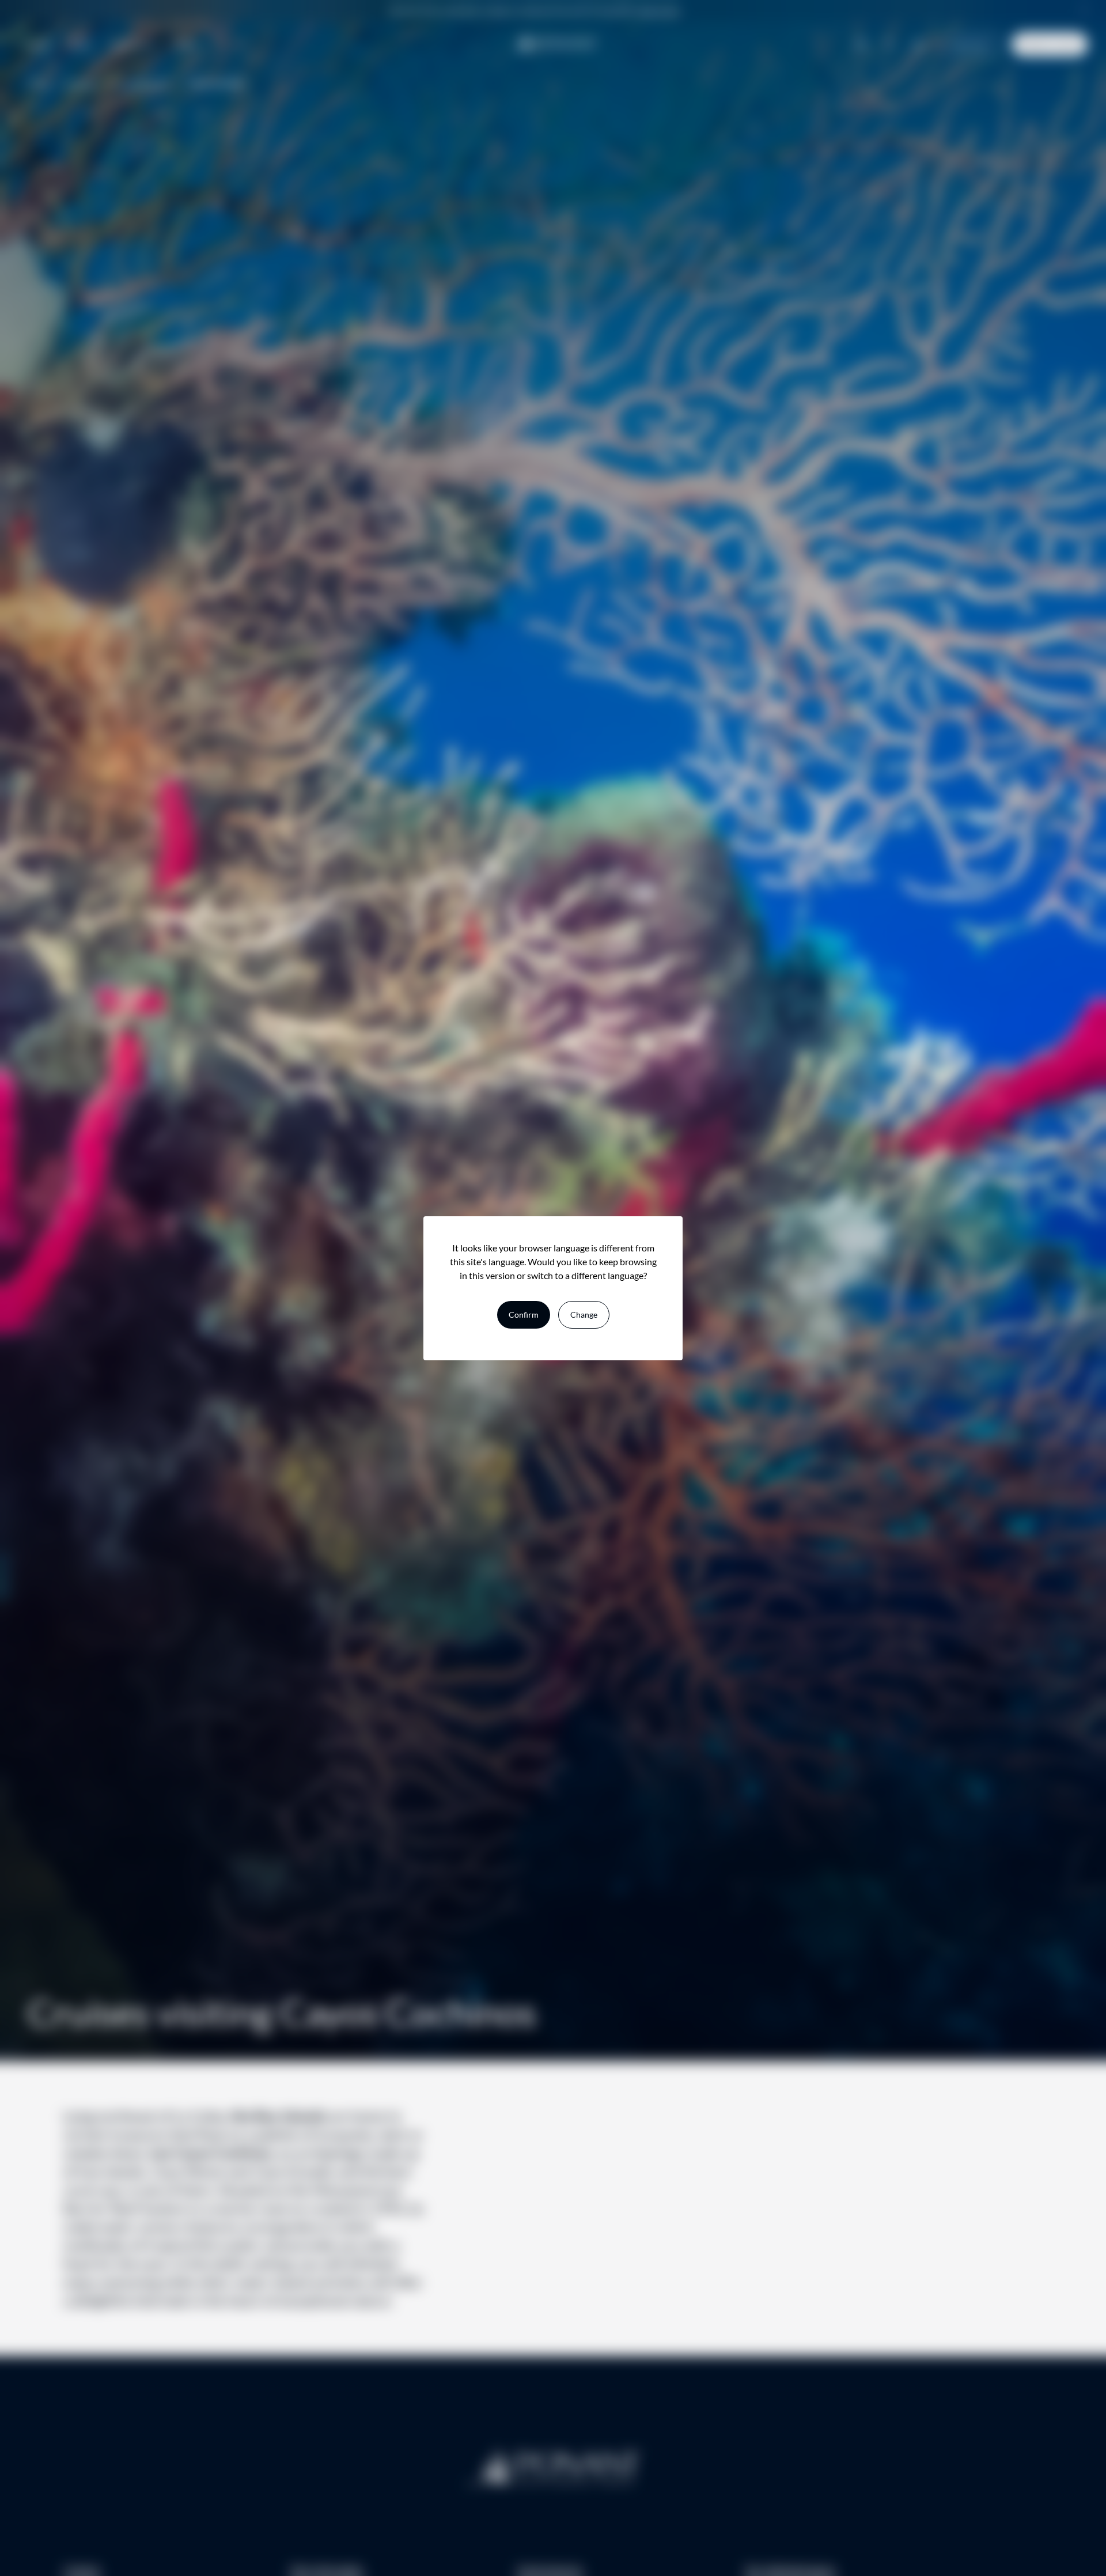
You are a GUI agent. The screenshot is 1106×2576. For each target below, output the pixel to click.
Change (584, 1315)
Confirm (524, 1315)
